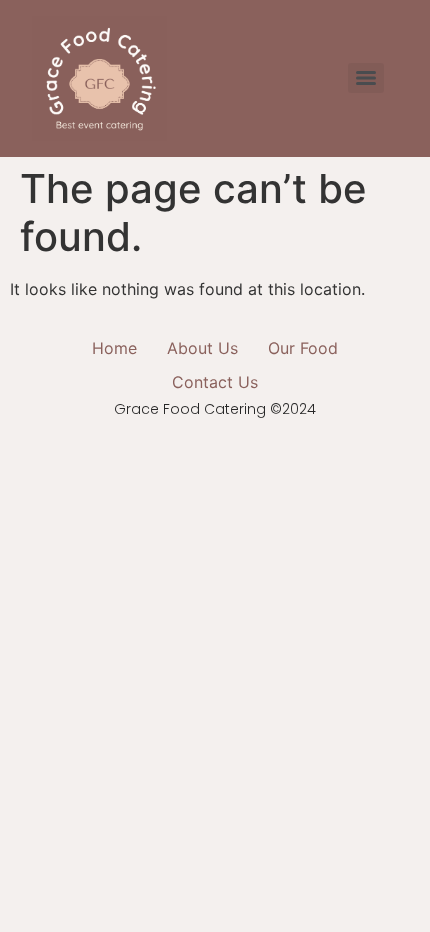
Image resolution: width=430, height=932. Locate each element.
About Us (202, 348)
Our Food (303, 348)
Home (114, 348)
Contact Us (215, 382)
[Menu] (366, 78)
